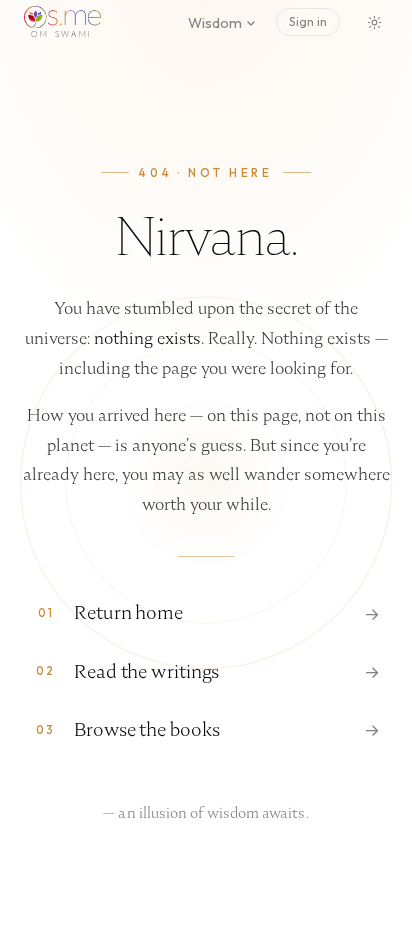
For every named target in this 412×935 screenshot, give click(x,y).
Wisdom (215, 23)
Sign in (308, 21)
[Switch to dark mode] (374, 22)
